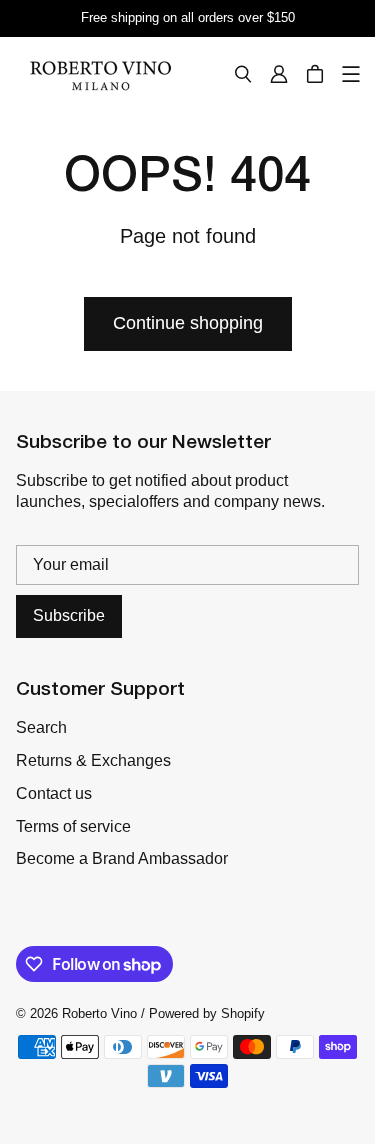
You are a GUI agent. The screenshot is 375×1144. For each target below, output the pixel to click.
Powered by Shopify (207, 1013)
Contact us (54, 793)
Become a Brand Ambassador (122, 858)
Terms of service (73, 826)
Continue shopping (188, 323)
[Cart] (315, 74)
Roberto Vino (99, 1013)
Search (41, 727)
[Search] (243, 74)
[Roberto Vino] (100, 74)
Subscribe (69, 615)
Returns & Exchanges (93, 760)
